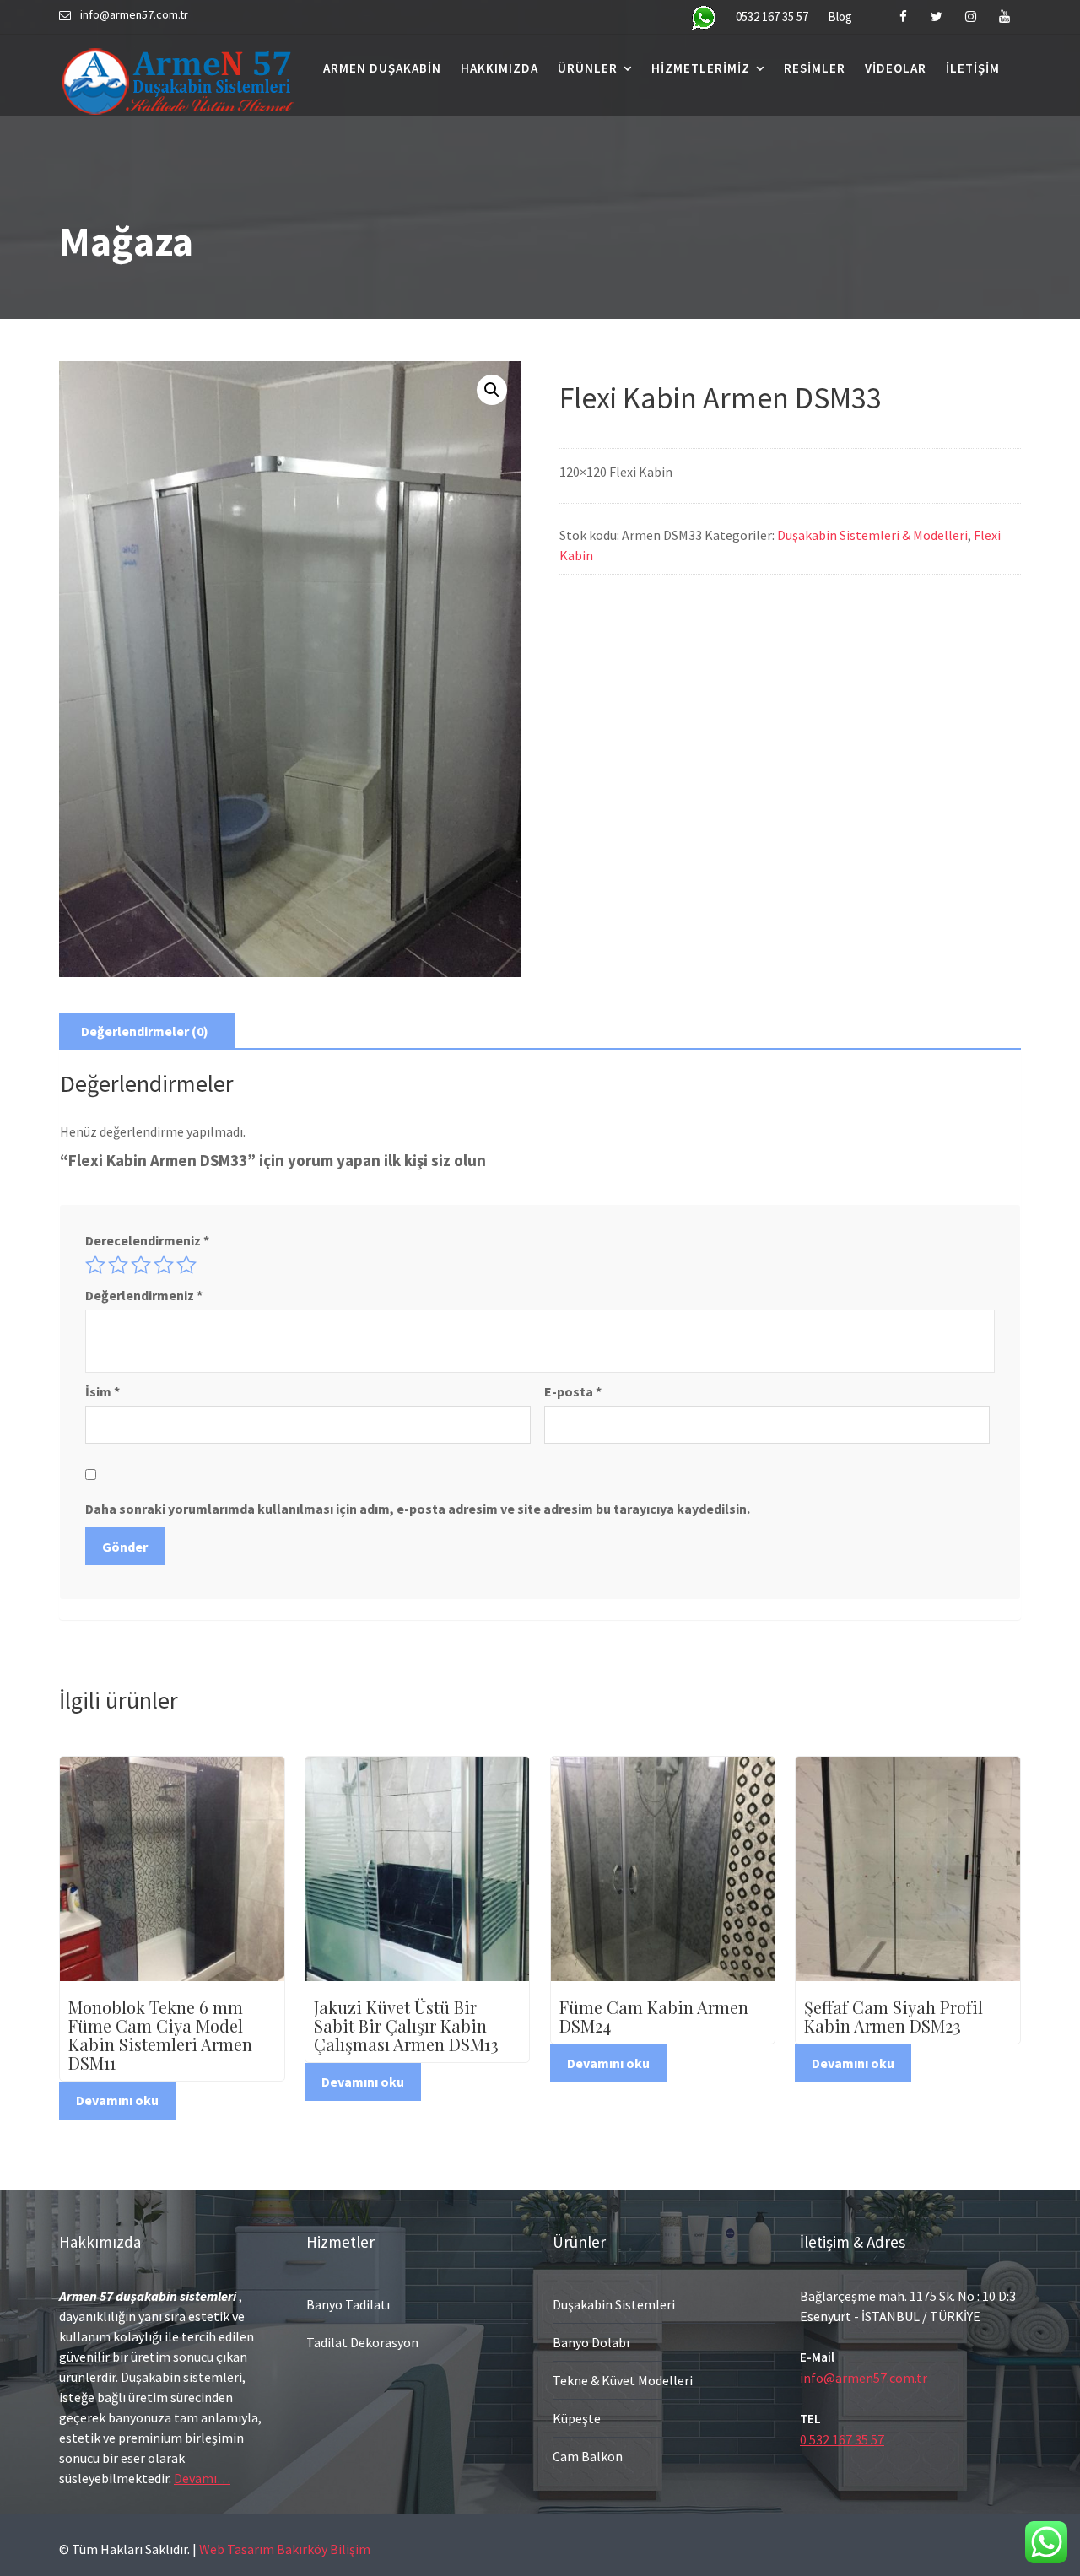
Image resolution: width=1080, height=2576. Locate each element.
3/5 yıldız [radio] (141, 1265)
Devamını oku (117, 2100)
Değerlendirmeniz (144, 1295)
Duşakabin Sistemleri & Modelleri (872, 535)
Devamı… (202, 2478)
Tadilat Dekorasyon (362, 2342)
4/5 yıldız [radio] (164, 1265)
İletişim (973, 68)
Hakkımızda (499, 68)
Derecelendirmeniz (147, 1240)
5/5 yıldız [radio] (186, 1265)
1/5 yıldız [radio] (95, 1265)
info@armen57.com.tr (864, 2378)
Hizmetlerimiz (701, 68)
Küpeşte (577, 2418)
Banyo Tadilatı (348, 2304)
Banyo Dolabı (591, 2342)
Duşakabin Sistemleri (614, 2304)
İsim (103, 1391)
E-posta (573, 1391)
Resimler (815, 68)
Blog (840, 16)
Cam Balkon (588, 2456)
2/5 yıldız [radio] (118, 1265)
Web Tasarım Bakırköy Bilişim (285, 2549)
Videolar (896, 68)
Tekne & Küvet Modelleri (623, 2380)
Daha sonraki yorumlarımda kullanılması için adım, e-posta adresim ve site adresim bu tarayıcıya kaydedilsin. (418, 1509)
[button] (492, 390)
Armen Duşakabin (382, 68)
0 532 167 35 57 (842, 2439)
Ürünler (588, 68)
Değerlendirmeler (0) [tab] (145, 1031)
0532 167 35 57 (772, 16)
